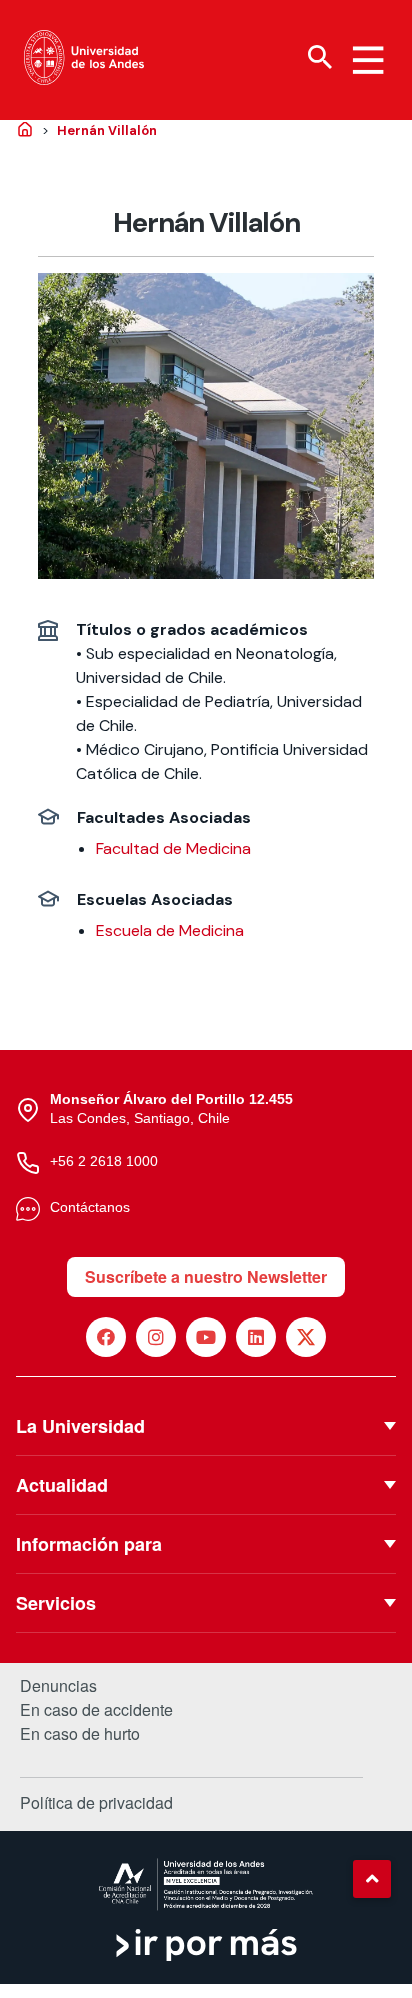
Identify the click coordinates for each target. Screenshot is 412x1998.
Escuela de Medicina (170, 930)
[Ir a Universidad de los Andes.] (25, 131)
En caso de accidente (96, 1710)
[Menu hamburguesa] (368, 60)
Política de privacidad (96, 1802)
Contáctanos (90, 1207)
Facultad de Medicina (173, 848)
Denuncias (58, 1686)
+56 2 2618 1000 (104, 1161)
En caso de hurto (80, 1734)
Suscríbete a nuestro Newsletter (206, 1276)
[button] (372, 1879)
